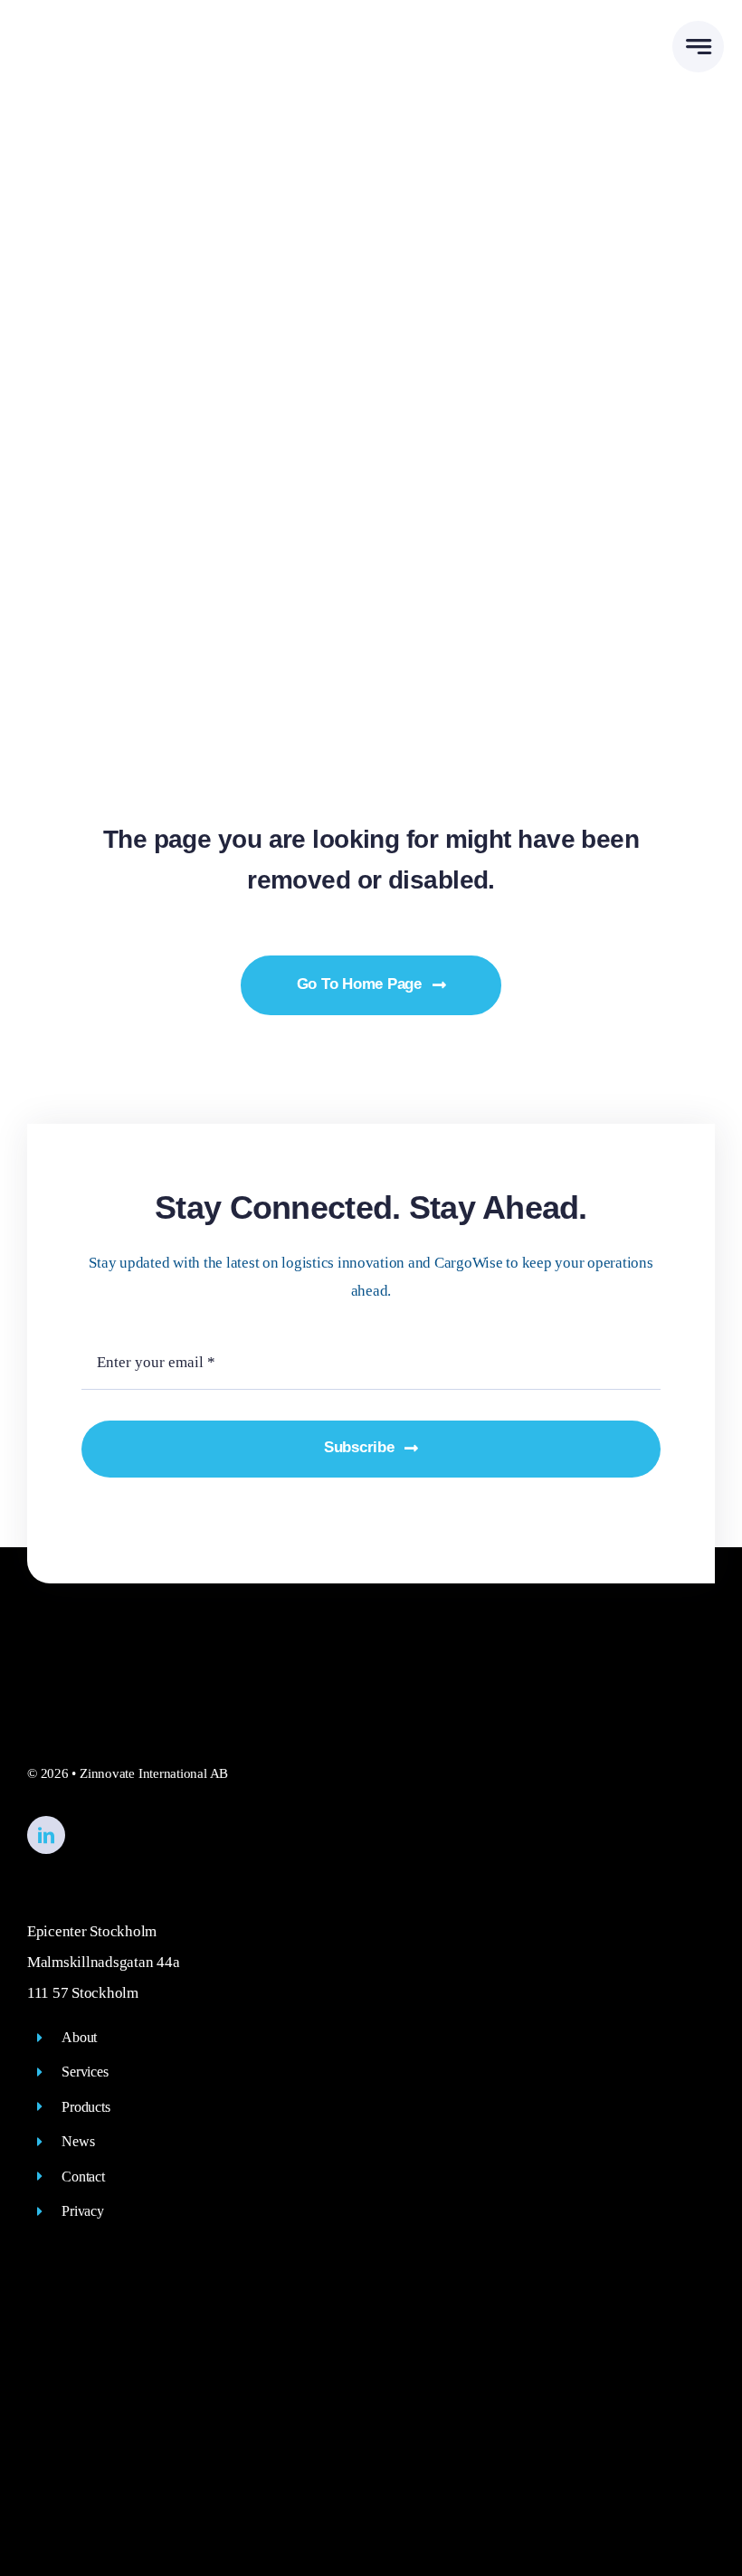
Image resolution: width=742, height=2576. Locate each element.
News (78, 2141)
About (79, 2037)
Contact (83, 2177)
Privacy (82, 2211)
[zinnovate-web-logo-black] (111, 33)
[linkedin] (46, 1835)
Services (85, 2072)
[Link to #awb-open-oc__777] (698, 47)
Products (86, 2107)
